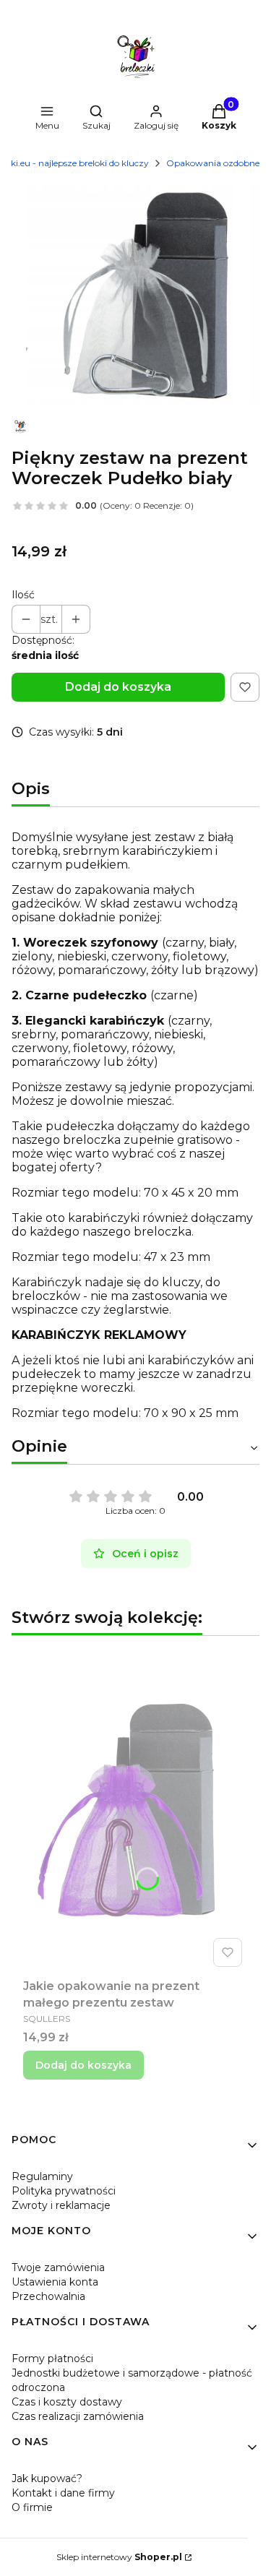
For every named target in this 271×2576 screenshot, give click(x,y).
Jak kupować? (47, 2478)
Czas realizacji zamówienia (78, 2416)
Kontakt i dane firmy (63, 2493)
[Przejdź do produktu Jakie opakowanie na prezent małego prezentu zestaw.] (135, 1810)
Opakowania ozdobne (213, 163)
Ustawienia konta (55, 2282)
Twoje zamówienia (58, 2267)
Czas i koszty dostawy (67, 2402)
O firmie (32, 2507)
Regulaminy (42, 2176)
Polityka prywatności (64, 2191)
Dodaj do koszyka (118, 687)
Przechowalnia (48, 2296)
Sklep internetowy (119, 2557)
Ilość (23, 595)
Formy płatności (52, 2359)
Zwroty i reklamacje (61, 2205)
